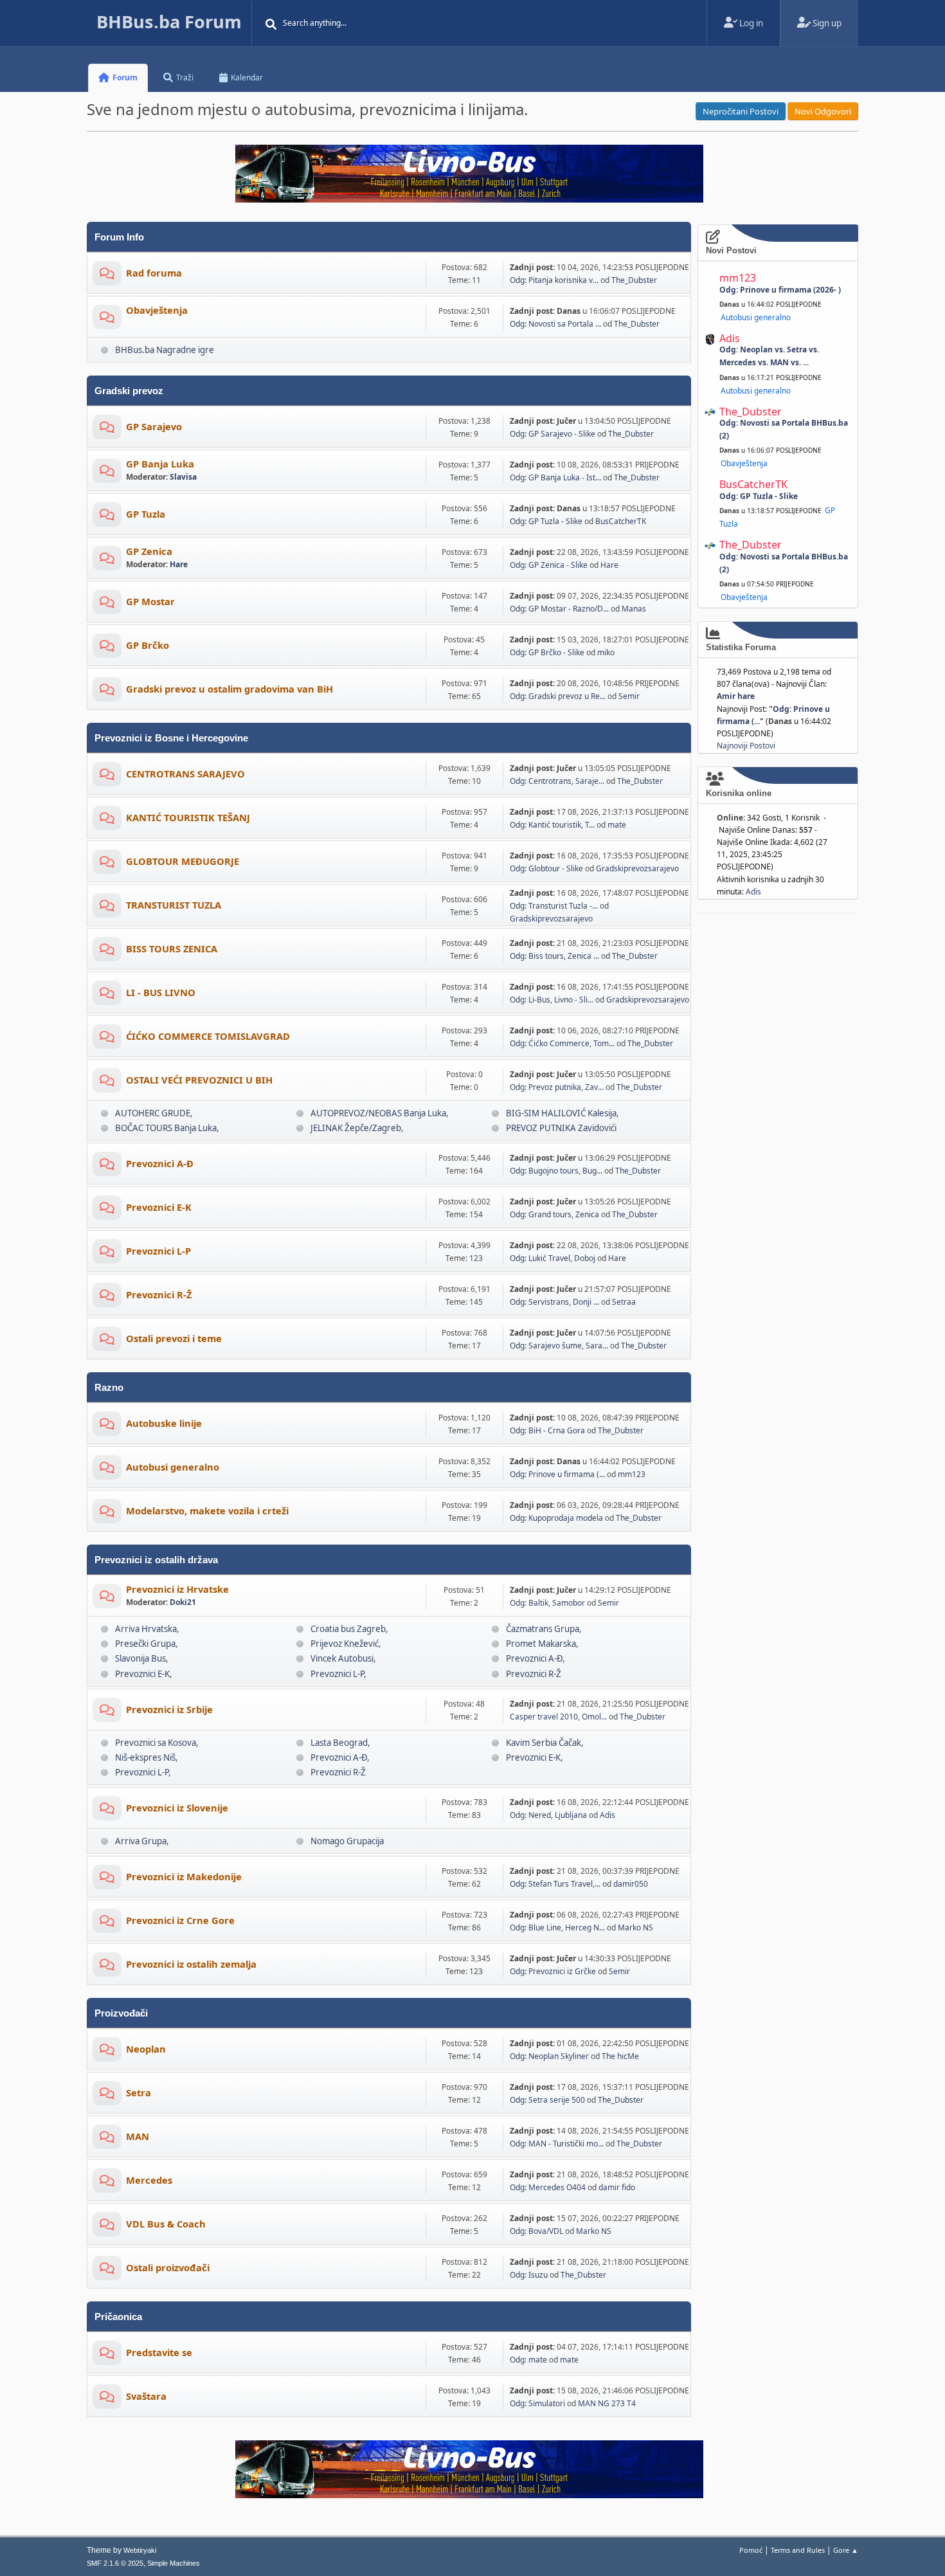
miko (606, 652)
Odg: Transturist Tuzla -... (554, 906)
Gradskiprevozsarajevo (637, 868)
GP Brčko (148, 645)
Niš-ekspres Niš (145, 1757)
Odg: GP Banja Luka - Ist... (555, 477)
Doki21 (183, 1602)
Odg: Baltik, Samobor (547, 1603)
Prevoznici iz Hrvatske (177, 1589)
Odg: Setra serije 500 (547, 2100)
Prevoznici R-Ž (159, 1294)
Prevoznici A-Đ (160, 1163)
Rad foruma (154, 273)
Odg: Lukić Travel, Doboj (553, 1258)
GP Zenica (149, 551)
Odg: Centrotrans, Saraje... (557, 781)
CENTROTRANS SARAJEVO (185, 774)
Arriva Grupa (141, 1841)
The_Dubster (634, 280)
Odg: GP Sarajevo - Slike (553, 434)
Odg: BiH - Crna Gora (547, 1430)
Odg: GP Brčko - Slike (547, 652)
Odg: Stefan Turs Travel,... (555, 1884)
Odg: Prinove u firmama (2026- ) (780, 290)
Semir (629, 696)
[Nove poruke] (107, 276)
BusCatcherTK (621, 521)
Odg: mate (528, 2360)
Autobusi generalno (173, 1467)
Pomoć (751, 2550)
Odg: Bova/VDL (536, 2231)
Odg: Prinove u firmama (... (557, 1474)
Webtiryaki (140, 2550)
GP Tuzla (146, 514)
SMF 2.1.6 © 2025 (115, 2563)
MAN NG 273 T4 (607, 2403)
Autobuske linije (164, 1423)
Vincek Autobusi (342, 1658)
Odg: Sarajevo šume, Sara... (559, 1346)
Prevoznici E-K (159, 1207)
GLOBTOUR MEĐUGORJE (183, 861)
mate (617, 825)
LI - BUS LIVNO (161, 992)
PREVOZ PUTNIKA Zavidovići (561, 1128)
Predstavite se (159, 2352)
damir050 (631, 1884)
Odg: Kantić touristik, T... (552, 825)
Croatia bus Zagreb (348, 1629)
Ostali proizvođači (168, 2267)
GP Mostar (150, 601)
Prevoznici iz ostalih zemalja (191, 1964)
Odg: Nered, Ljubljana (548, 1815)
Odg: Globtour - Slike (546, 868)
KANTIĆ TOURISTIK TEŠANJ (188, 817)
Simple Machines (174, 2563)
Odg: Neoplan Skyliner (549, 2056)
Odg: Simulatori (537, 2403)
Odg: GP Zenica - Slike (549, 565)
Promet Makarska (541, 1644)
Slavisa (183, 477)
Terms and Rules (798, 2550)
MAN (138, 2136)
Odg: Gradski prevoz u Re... (558, 696)
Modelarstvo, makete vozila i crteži (207, 1510)
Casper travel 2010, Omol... (558, 1717)
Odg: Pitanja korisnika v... (554, 280)
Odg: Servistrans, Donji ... (554, 1302)
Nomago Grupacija (347, 1841)
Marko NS (635, 1927)
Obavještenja (157, 310)
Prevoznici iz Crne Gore (180, 1920)
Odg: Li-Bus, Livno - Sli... (552, 1000)
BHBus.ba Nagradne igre (165, 350)
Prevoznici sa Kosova (156, 1743)
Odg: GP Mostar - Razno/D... (559, 609)
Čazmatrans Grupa (543, 1629)
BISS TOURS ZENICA (172, 948)
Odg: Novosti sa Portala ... (555, 324)
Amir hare (736, 696)
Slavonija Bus (140, 1658)
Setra (139, 2092)
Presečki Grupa (145, 1644)
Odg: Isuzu (529, 2275)
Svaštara (146, 2396)
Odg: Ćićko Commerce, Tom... (562, 1043)
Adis (607, 1815)
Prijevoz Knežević (345, 1644)
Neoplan (146, 2049)
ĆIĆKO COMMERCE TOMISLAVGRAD (208, 1036)
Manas (634, 609)
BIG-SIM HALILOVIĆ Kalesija (561, 1113)
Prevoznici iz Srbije (169, 1709)
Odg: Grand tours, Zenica (554, 1214)
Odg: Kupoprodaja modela (557, 1518)
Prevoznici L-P (158, 1251)
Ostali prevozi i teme (174, 1338)
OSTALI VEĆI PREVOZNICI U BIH (199, 1080)
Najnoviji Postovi (746, 746)
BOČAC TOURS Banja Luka (166, 1128)
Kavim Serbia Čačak (544, 1743)
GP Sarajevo (154, 426)
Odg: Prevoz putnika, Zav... (557, 1087)
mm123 (632, 1474)
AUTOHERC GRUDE (153, 1113)
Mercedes (149, 2180)
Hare (179, 564)
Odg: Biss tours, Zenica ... (554, 956)
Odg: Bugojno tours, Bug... (556, 1171)
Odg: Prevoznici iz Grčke (553, 1971)
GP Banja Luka (160, 464)
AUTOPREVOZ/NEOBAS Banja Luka (378, 1113)
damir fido (617, 2187)
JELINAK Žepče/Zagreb (356, 1128)
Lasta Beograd (339, 1743)
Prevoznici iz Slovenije (177, 1808)
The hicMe (620, 2056)
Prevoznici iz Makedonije (184, 1876)
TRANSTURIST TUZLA (174, 905)
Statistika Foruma (741, 647)
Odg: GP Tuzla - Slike (546, 521)
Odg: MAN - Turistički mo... (557, 2144)
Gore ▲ (846, 2550)
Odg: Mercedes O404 (548, 2187)
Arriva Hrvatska (146, 1629)
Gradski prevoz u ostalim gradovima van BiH (230, 689)
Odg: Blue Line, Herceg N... (557, 1927)
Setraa (624, 1302)
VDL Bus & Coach (166, 2224)
